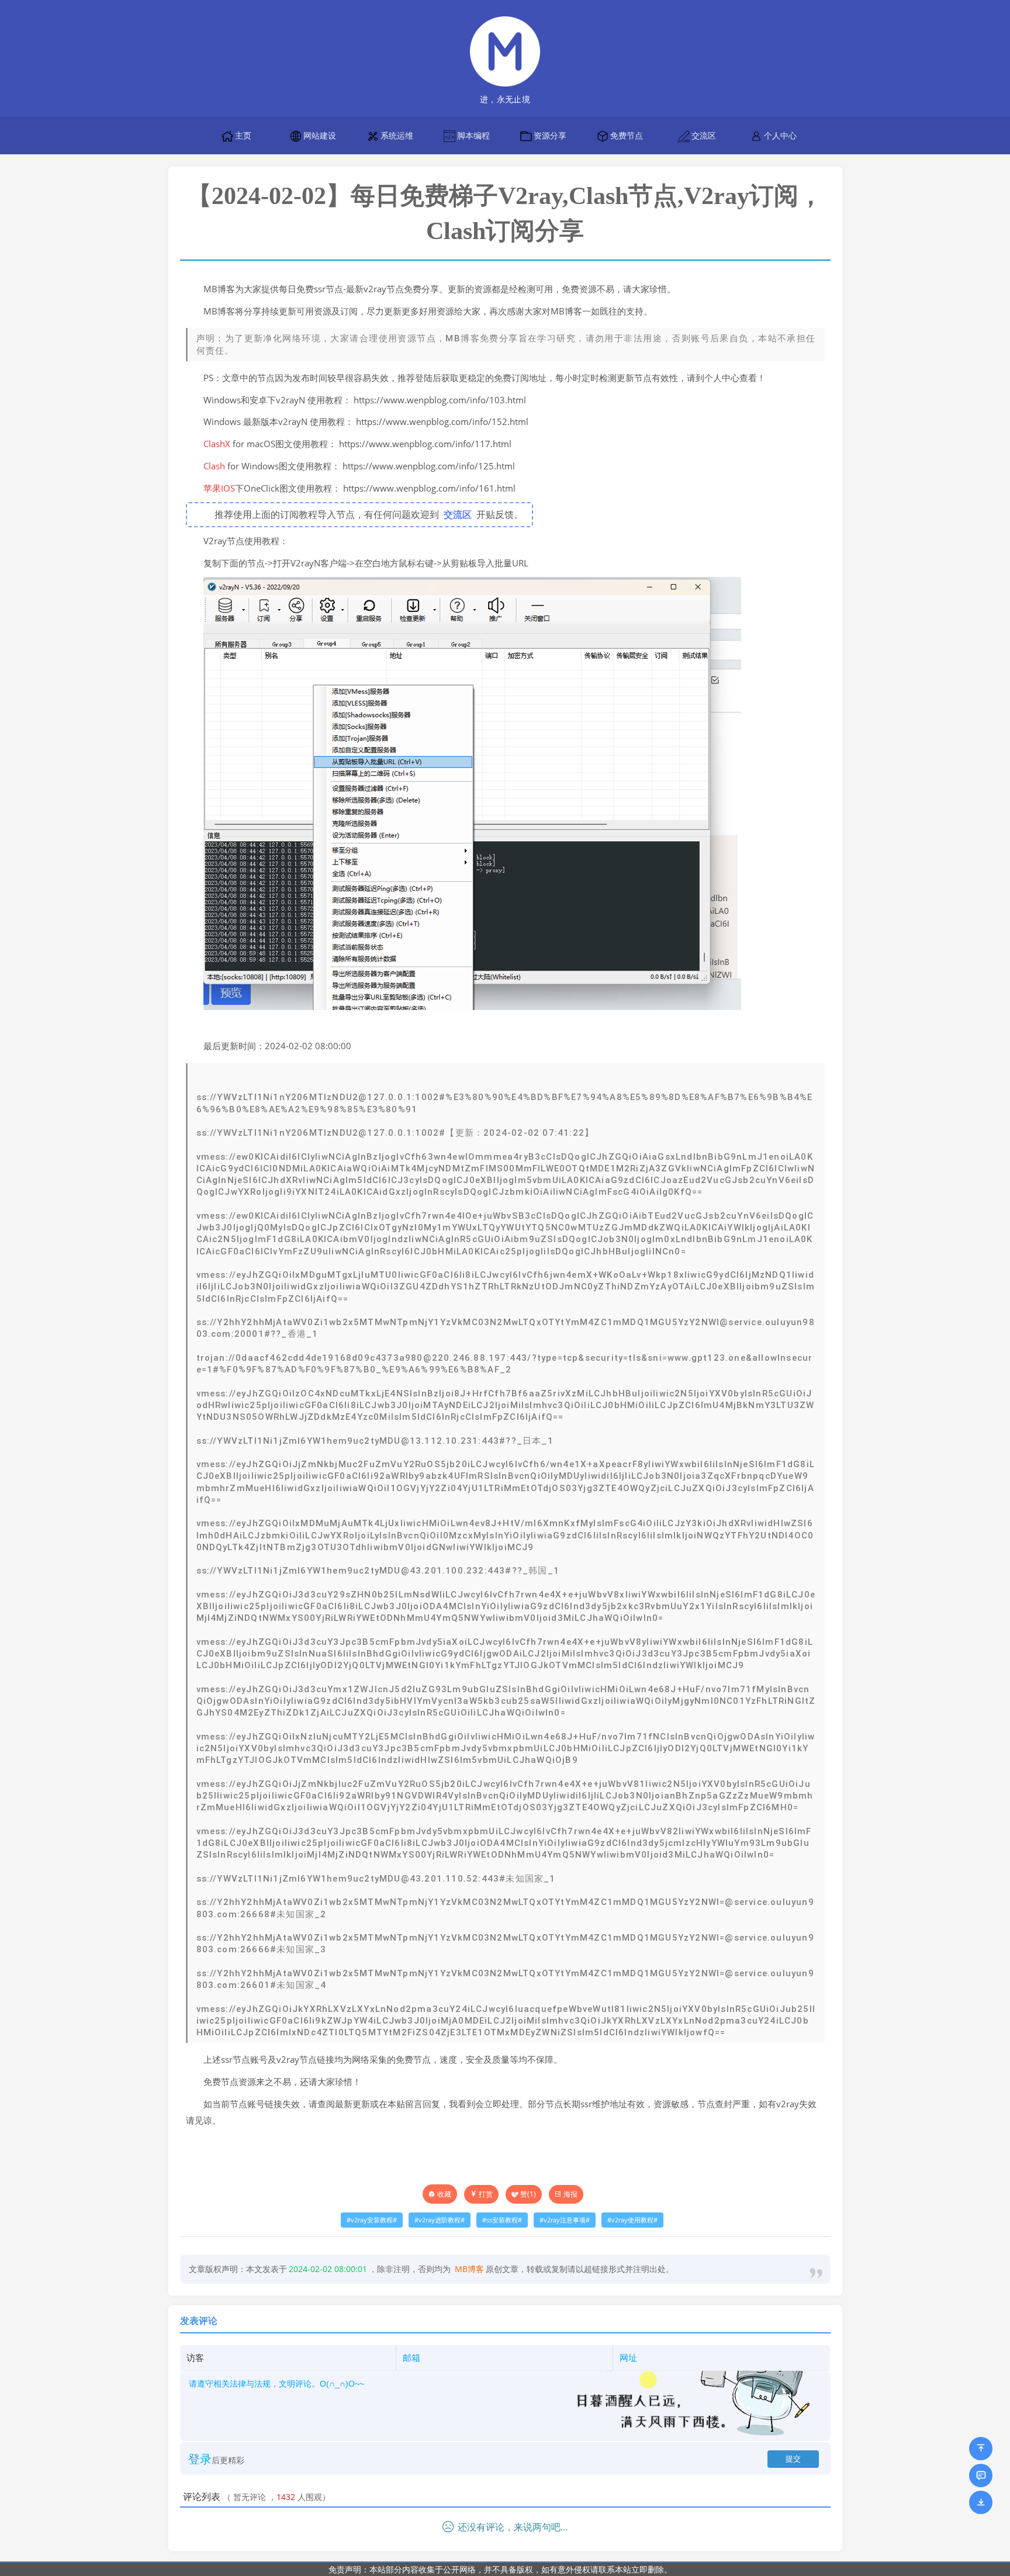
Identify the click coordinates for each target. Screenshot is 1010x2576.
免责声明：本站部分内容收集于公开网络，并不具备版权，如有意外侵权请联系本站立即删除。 (500, 2569)
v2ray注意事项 (565, 2220)
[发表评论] (981, 2475)
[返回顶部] (981, 2449)
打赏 (486, 2194)
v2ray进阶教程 (440, 2220)
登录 (200, 2459)
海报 (570, 2194)
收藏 (444, 2194)
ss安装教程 (502, 2220)
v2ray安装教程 (372, 2220)
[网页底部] (981, 2502)
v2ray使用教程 (632, 2220)
